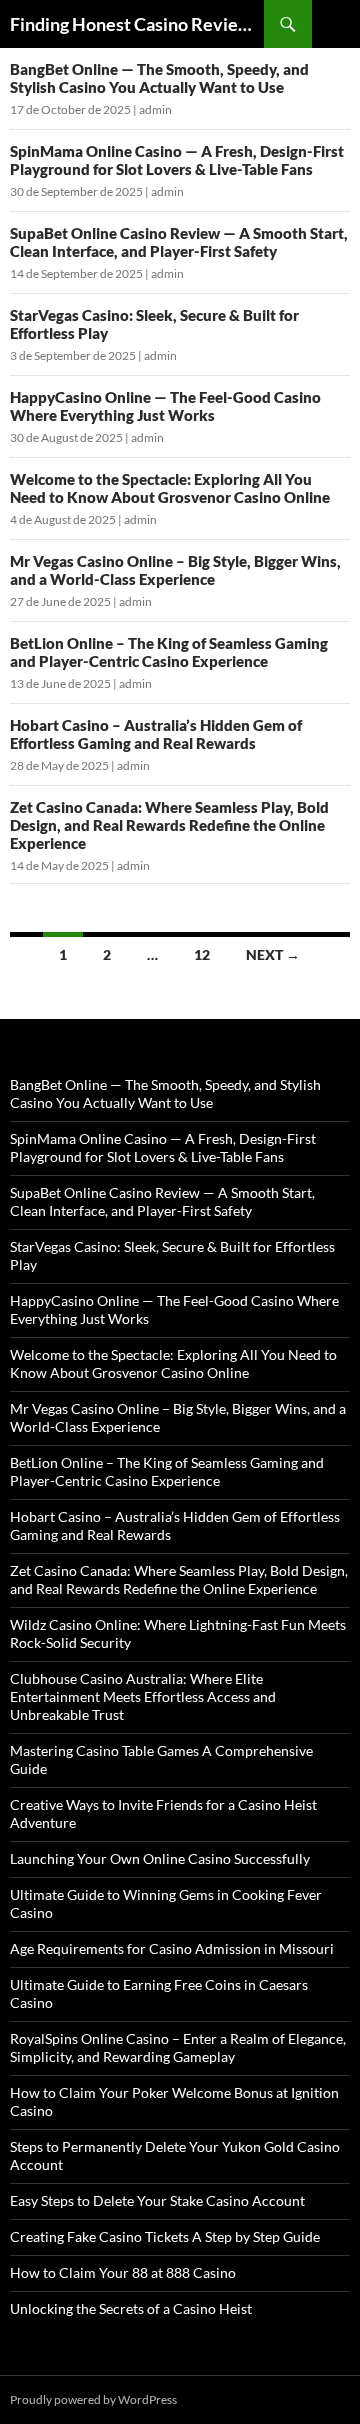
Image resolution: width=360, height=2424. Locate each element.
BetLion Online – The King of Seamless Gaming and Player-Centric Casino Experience (169, 652)
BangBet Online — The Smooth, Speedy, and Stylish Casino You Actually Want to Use (159, 78)
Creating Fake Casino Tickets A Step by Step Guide (165, 2236)
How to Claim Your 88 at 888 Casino (123, 2272)
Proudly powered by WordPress (93, 2399)
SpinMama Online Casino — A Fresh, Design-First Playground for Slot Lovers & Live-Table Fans (177, 160)
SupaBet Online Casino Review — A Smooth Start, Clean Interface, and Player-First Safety (179, 242)
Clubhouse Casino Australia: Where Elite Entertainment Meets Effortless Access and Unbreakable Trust (143, 1696)
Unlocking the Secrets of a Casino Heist (131, 2308)
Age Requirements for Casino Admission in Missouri (172, 1948)
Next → (273, 954)
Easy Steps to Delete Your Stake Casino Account (157, 2200)
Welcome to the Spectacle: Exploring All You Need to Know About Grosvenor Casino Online (170, 488)
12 (202, 954)
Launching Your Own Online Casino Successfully (160, 1858)
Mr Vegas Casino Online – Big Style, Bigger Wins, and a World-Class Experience (175, 570)
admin (155, 109)
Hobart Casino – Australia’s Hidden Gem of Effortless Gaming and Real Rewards (156, 734)
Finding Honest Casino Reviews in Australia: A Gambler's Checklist (137, 24)
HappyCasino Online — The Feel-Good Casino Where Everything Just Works (165, 406)
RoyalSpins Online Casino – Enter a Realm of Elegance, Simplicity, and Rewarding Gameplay (178, 2047)
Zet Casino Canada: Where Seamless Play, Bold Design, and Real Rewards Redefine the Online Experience (169, 825)
